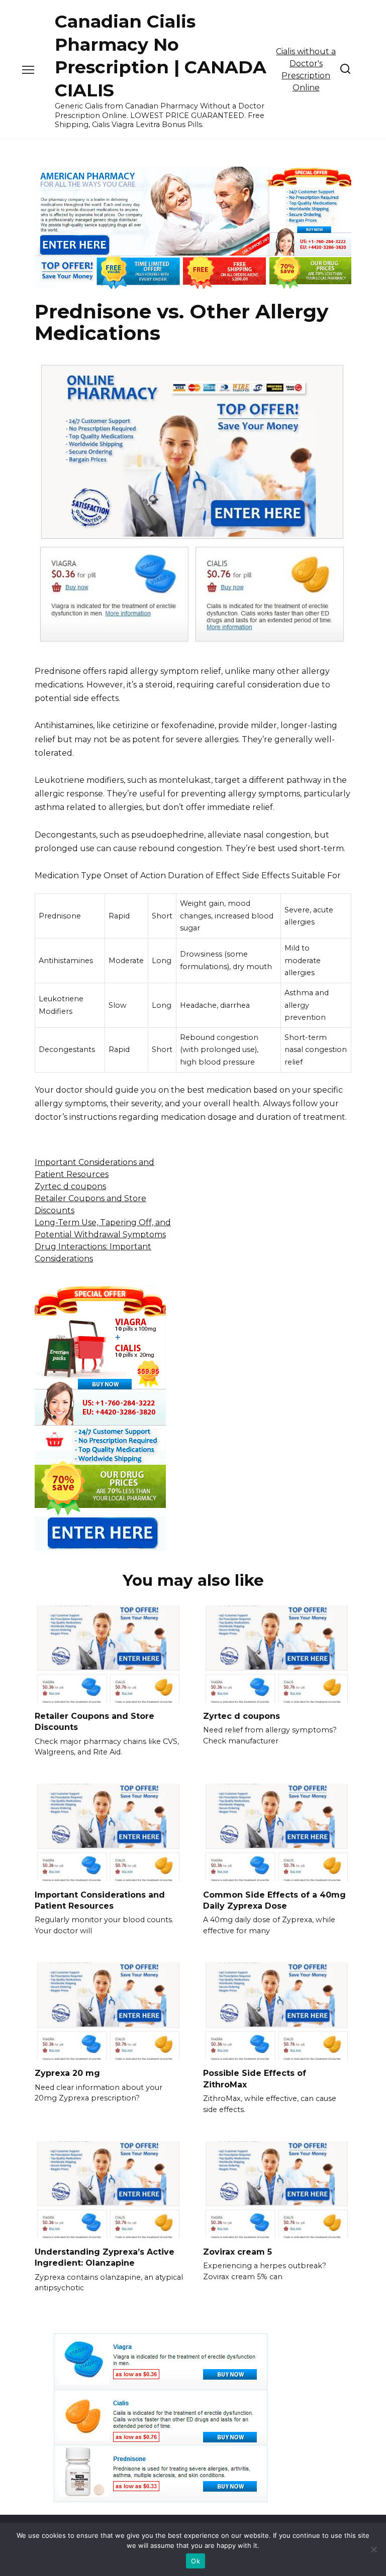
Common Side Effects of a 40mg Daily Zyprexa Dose (274, 1900)
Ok (196, 2561)
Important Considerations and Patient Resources (100, 1900)
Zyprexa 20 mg (67, 2073)
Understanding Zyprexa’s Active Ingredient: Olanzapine (105, 2257)
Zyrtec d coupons (70, 1186)
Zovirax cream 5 (237, 2251)
